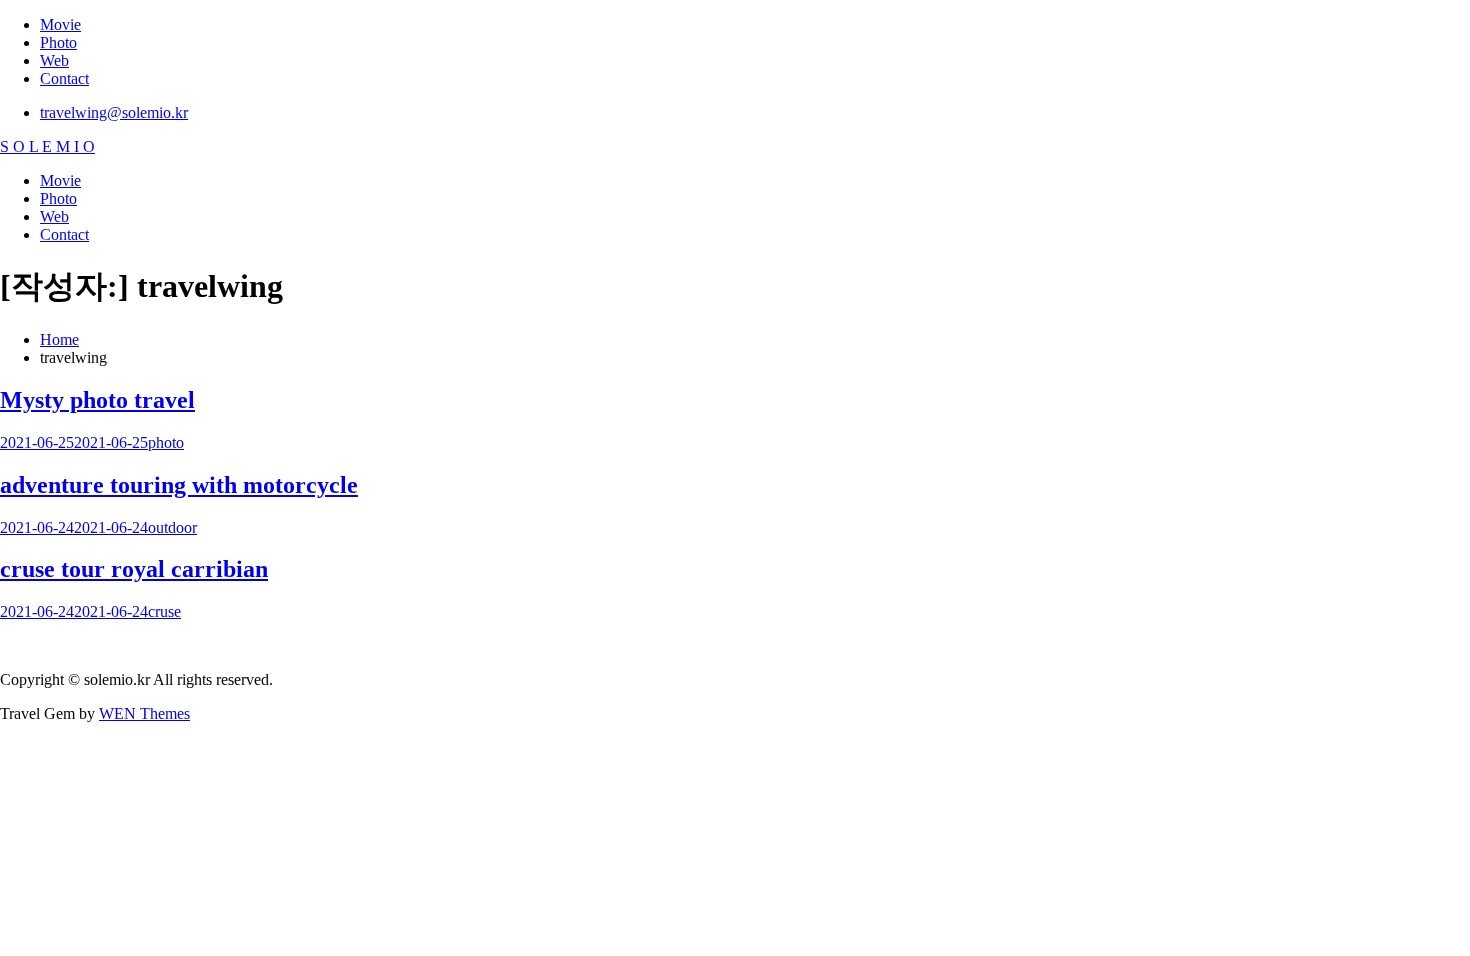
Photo (58, 42)
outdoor (172, 527)
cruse (164, 611)
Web (54, 60)
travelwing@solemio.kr (114, 112)
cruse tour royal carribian (134, 569)
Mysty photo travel (97, 400)
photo (166, 442)
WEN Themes (144, 713)
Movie (60, 24)
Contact (64, 78)
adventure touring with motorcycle (179, 485)
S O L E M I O (47, 146)
